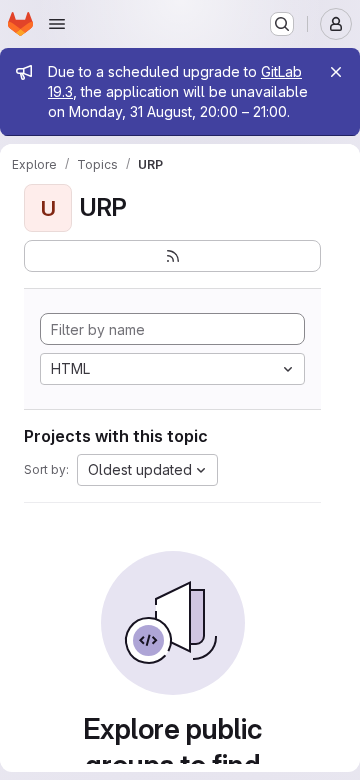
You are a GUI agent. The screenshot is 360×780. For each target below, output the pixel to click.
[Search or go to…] (282, 24)
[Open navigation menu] (57, 24)
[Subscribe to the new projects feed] (172, 256)
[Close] (336, 72)
